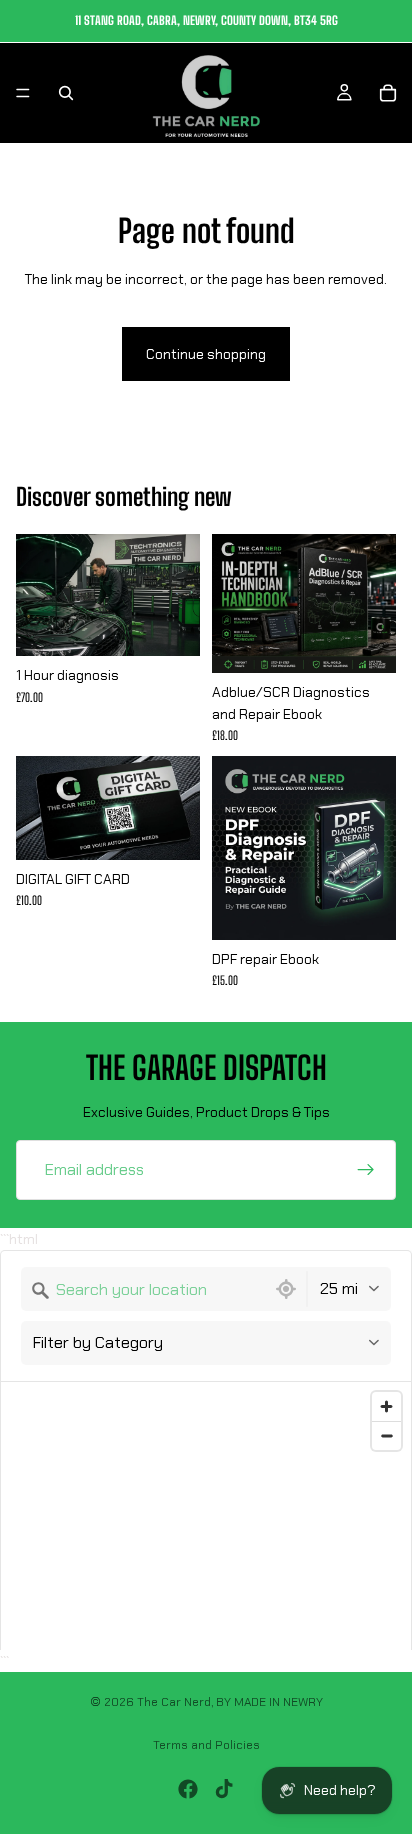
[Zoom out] (386, 1435)
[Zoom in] (386, 1406)
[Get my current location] (286, 1289)
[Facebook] (188, 1789)
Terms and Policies (206, 1745)
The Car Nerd (174, 1702)
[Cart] (388, 93)
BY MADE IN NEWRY (269, 1702)
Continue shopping (206, 354)
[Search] (66, 93)
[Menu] (23, 93)
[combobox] (143, 1289)
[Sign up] (366, 1170)
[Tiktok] (224, 1789)
